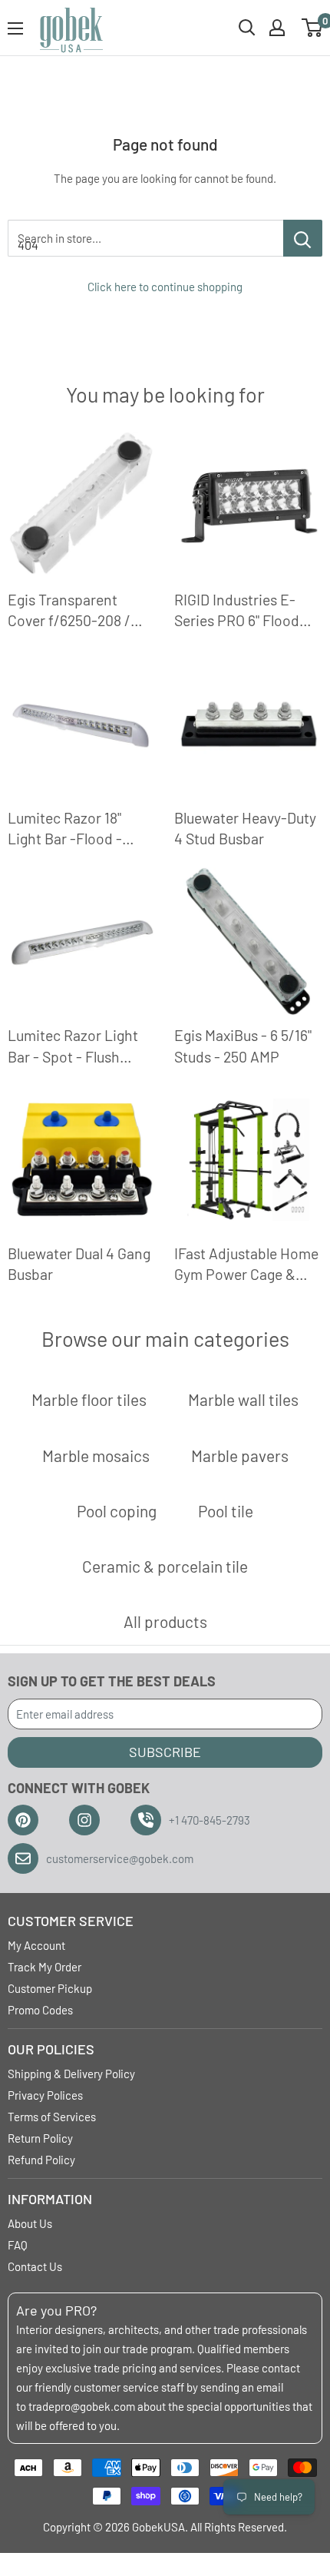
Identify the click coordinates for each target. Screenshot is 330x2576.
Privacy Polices (45, 2095)
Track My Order (45, 1967)
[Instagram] (84, 1820)
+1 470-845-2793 (210, 1820)
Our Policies (51, 2049)
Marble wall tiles (243, 1399)
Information (50, 2199)
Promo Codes (40, 2010)
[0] (313, 28)
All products (165, 1621)
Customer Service (71, 1921)
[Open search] (247, 28)
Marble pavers (240, 1455)
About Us (30, 2223)
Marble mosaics (96, 1455)
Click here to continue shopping (165, 287)
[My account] (277, 28)
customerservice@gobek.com (120, 1858)
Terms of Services (52, 2117)
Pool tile (226, 1511)
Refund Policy (41, 2160)
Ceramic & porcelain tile (165, 1566)
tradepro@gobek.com (82, 2406)
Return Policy (40, 2138)
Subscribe (165, 1752)
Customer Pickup (50, 1988)
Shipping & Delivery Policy (71, 2074)
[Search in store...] (303, 238)
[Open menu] (15, 28)
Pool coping (117, 1511)
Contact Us (35, 2266)
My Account (36, 1945)
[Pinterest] (23, 1820)
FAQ (18, 2245)
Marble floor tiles (89, 1399)
